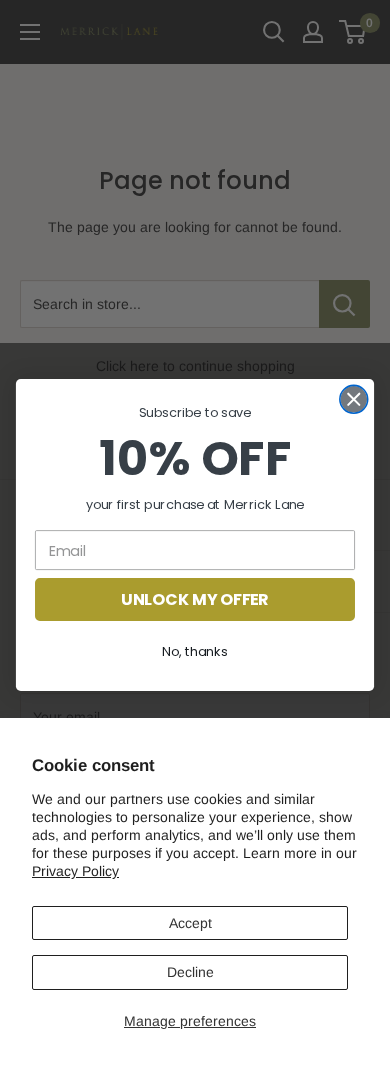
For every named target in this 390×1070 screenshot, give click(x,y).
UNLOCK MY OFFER (194, 599)
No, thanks (194, 651)
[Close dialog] (354, 399)
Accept (190, 923)
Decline (190, 972)
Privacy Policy (75, 871)
